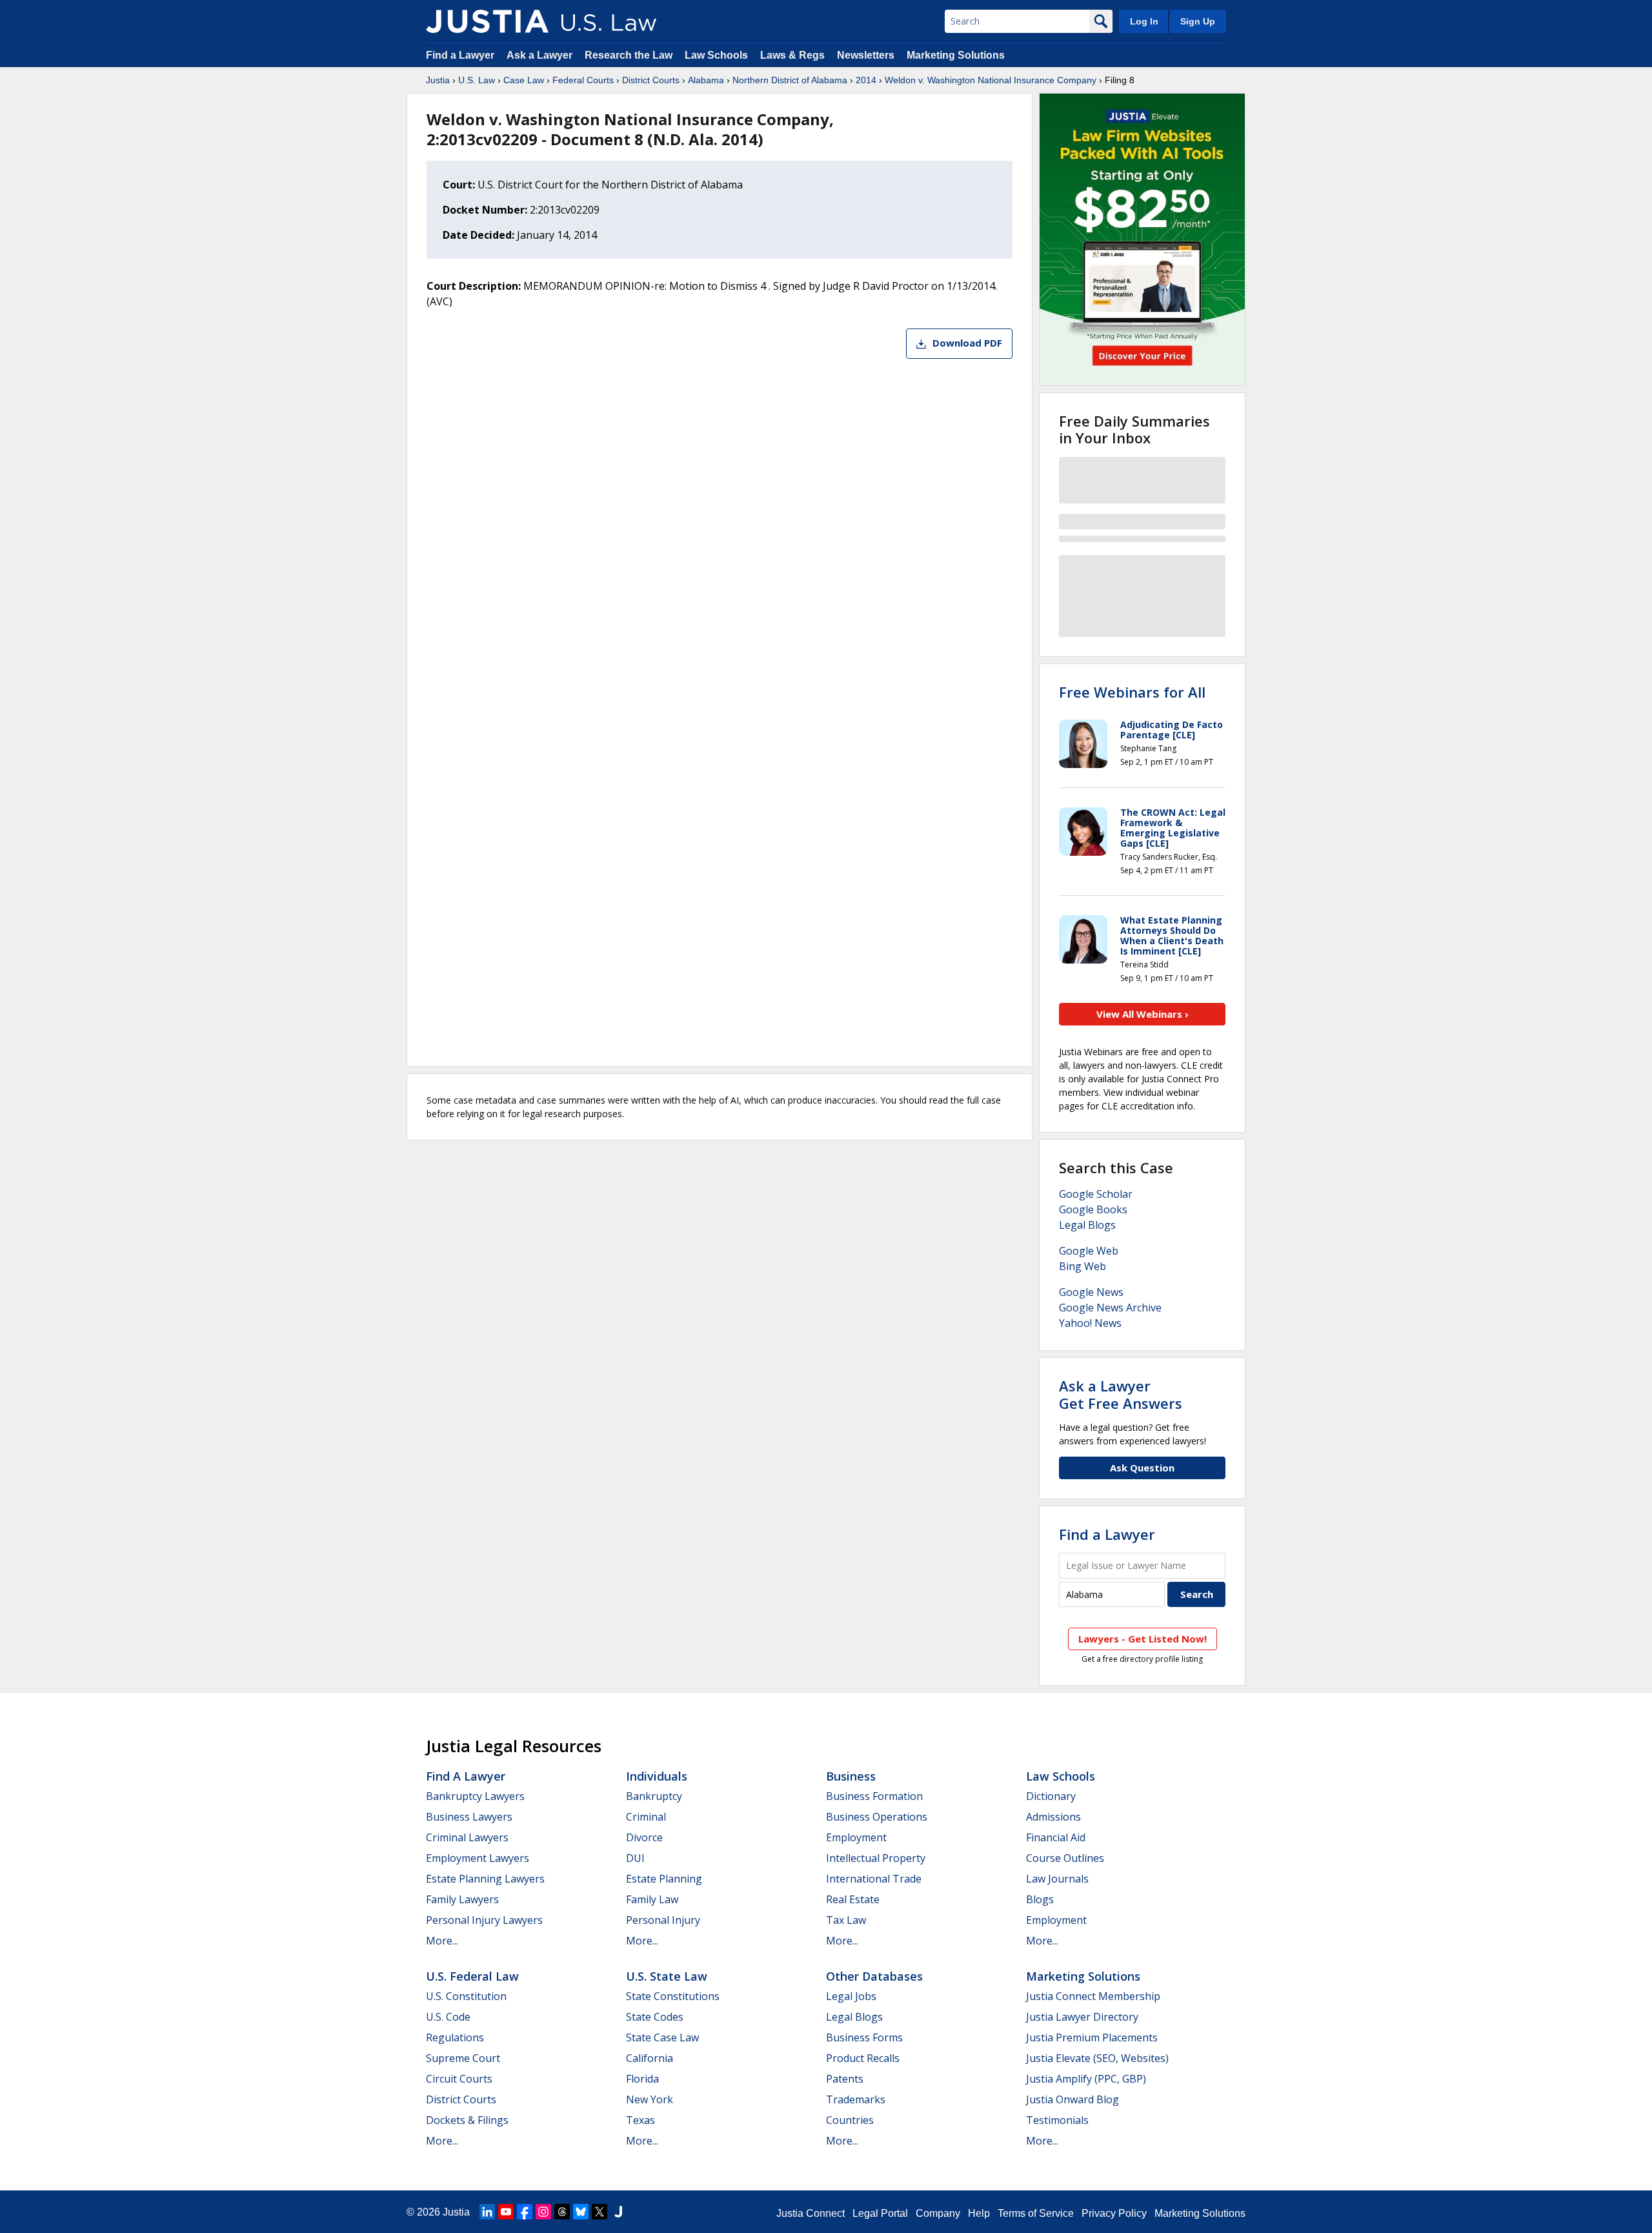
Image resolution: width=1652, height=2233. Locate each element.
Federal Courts (583, 80)
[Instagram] (543, 2212)
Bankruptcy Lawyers (475, 1796)
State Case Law (662, 2037)
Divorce (644, 1837)
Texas (640, 2120)
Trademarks (856, 2099)
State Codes (655, 2017)
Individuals (657, 1776)
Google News (1091, 1292)
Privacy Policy (1114, 2213)
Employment (856, 1837)
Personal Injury (663, 1920)
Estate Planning (664, 1879)
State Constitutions (673, 1996)
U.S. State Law (667, 1976)
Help (979, 2213)
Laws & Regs (792, 55)
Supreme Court (463, 2058)
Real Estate (853, 1899)
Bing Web (1083, 1266)
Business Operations (877, 1817)
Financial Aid (1056, 1837)
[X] (599, 2212)
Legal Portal (880, 2213)
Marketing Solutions (956, 55)
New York (650, 2099)
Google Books (1093, 1209)
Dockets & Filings (467, 2120)
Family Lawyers (462, 1899)
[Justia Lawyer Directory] (618, 2212)
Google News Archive (1110, 1308)
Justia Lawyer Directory (1082, 2017)
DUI (635, 1858)
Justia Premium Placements (1092, 2037)
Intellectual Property (876, 1858)
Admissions (1053, 1817)
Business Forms (864, 2037)
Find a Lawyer (460, 55)
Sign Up (1198, 21)
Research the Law (629, 55)
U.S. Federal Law (472, 1976)
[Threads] (562, 2212)
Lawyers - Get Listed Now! (1143, 1639)
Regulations (455, 2037)
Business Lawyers (469, 1817)
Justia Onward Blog (1073, 2099)
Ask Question (1142, 1468)
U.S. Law (477, 80)
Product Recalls (863, 2058)
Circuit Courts (459, 2079)
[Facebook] (525, 2212)
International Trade (874, 1879)
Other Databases (874, 1976)
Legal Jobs (851, 1996)
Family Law (652, 1899)
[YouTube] (506, 2212)
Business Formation (874, 1796)
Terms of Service (1036, 2213)
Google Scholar (1096, 1194)
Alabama (706, 80)
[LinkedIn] (487, 2212)
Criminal (646, 1817)
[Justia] (487, 21)
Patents (845, 2079)
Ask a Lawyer (541, 55)
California (650, 2058)
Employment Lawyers (478, 1858)
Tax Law (846, 1920)
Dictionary (1051, 1796)
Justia (438, 80)
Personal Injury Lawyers (484, 1920)
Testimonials (1057, 2120)
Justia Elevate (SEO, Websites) (1097, 2058)
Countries (850, 2120)
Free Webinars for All (1132, 692)
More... (442, 1941)
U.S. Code (448, 2017)
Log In (1144, 21)
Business (851, 1776)
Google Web (1089, 1251)
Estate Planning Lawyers (485, 1879)
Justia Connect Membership (1093, 1996)
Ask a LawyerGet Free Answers (1121, 1394)
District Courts (651, 80)
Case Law (524, 80)
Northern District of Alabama (790, 80)
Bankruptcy (654, 1796)
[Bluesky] (581, 2212)
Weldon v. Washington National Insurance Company (991, 80)
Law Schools (716, 55)
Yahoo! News (1090, 1323)
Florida (642, 2079)
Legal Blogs (1087, 1225)
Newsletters (866, 55)
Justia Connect (811, 2213)
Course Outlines (1065, 1858)
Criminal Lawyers (467, 1837)
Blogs (1040, 1899)
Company (938, 2213)
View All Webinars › (1143, 1014)
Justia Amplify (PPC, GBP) (1086, 2079)
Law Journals (1057, 1879)
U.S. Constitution (466, 1996)
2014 (866, 80)
